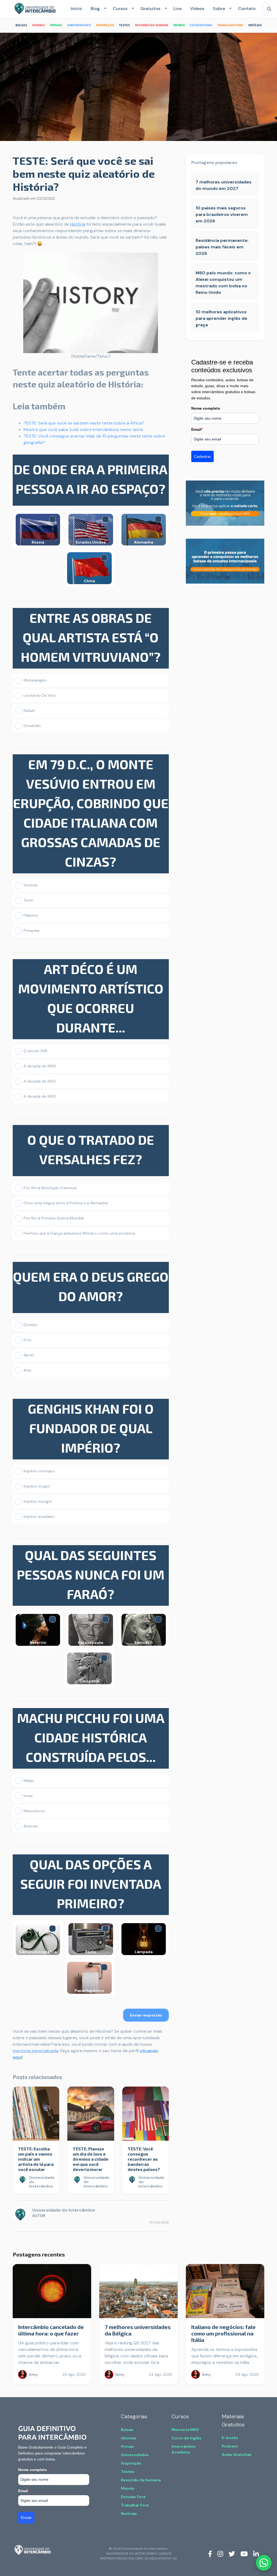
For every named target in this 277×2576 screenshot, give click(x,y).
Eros (27, 1340)
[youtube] (244, 2554)
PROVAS (56, 25)
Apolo (29, 1355)
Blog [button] (95, 9)
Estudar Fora (133, 2497)
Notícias (129, 2514)
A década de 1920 (40, 1081)
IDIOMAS (39, 25)
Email (197, 429)
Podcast (230, 2446)
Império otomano (39, 1471)
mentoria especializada (36, 2051)
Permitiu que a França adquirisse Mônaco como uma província (79, 1233)
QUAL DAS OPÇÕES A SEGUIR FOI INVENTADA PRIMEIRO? (91, 1884)
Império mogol (37, 1486)
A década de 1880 (40, 1066)
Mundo (128, 2488)
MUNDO (179, 25)
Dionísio (31, 1325)
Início (76, 9)
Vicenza (30, 885)
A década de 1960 (40, 1096)
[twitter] (232, 2554)
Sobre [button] (219, 9)
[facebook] (210, 2554)
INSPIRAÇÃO (105, 25)
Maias (29, 1781)
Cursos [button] (120, 9)
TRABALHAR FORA (230, 25)
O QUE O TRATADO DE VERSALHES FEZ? (91, 1149)
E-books (230, 2438)
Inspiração (131, 2463)
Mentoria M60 (185, 2430)
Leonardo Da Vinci (40, 695)
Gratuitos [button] (150, 9)
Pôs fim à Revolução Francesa (50, 1188)
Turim (28, 900)
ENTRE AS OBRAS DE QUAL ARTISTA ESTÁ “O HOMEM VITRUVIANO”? (91, 637)
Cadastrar (202, 456)
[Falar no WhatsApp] (264, 2563)
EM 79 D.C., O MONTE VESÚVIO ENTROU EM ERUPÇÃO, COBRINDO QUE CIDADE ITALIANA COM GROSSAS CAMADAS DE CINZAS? (91, 813)
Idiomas (129, 2438)
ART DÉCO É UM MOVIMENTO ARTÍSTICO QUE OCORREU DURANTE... (91, 998)
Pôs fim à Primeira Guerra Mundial (54, 1218)
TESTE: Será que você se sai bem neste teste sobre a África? (84, 423)
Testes (128, 2472)
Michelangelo (35, 680)
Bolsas (127, 2430)
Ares (27, 1370)
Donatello (32, 726)
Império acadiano (39, 1516)
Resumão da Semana (141, 2480)
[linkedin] (256, 2554)
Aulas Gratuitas (237, 2455)
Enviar (26, 2518)
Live (177, 9)
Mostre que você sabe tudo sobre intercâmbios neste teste (83, 430)
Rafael (29, 710)
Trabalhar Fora (135, 2505)
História (78, 224)
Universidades (135, 2455)
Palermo (31, 915)
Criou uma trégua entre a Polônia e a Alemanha (66, 1203)
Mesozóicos (34, 1811)
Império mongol (38, 1501)
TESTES (124, 25)
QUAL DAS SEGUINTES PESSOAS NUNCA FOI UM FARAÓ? (91, 1574)
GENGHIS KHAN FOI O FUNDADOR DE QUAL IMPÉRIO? (91, 1428)
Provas (127, 2446)
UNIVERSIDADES (79, 25)
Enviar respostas (146, 2015)
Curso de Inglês (187, 2438)
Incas (28, 1796)
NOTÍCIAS (255, 25)
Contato (247, 9)
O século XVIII (35, 1051)
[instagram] (220, 2554)
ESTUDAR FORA (201, 25)
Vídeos (197, 9)
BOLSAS (21, 25)
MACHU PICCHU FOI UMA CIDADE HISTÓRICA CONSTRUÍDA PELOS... (91, 1737)
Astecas (31, 1826)
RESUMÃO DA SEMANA (152, 25)
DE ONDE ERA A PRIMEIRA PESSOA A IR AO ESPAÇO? (91, 479)
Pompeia (31, 930)
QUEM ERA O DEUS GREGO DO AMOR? (91, 1286)
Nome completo (206, 408)
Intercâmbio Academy (184, 2449)
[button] (104, 9)
